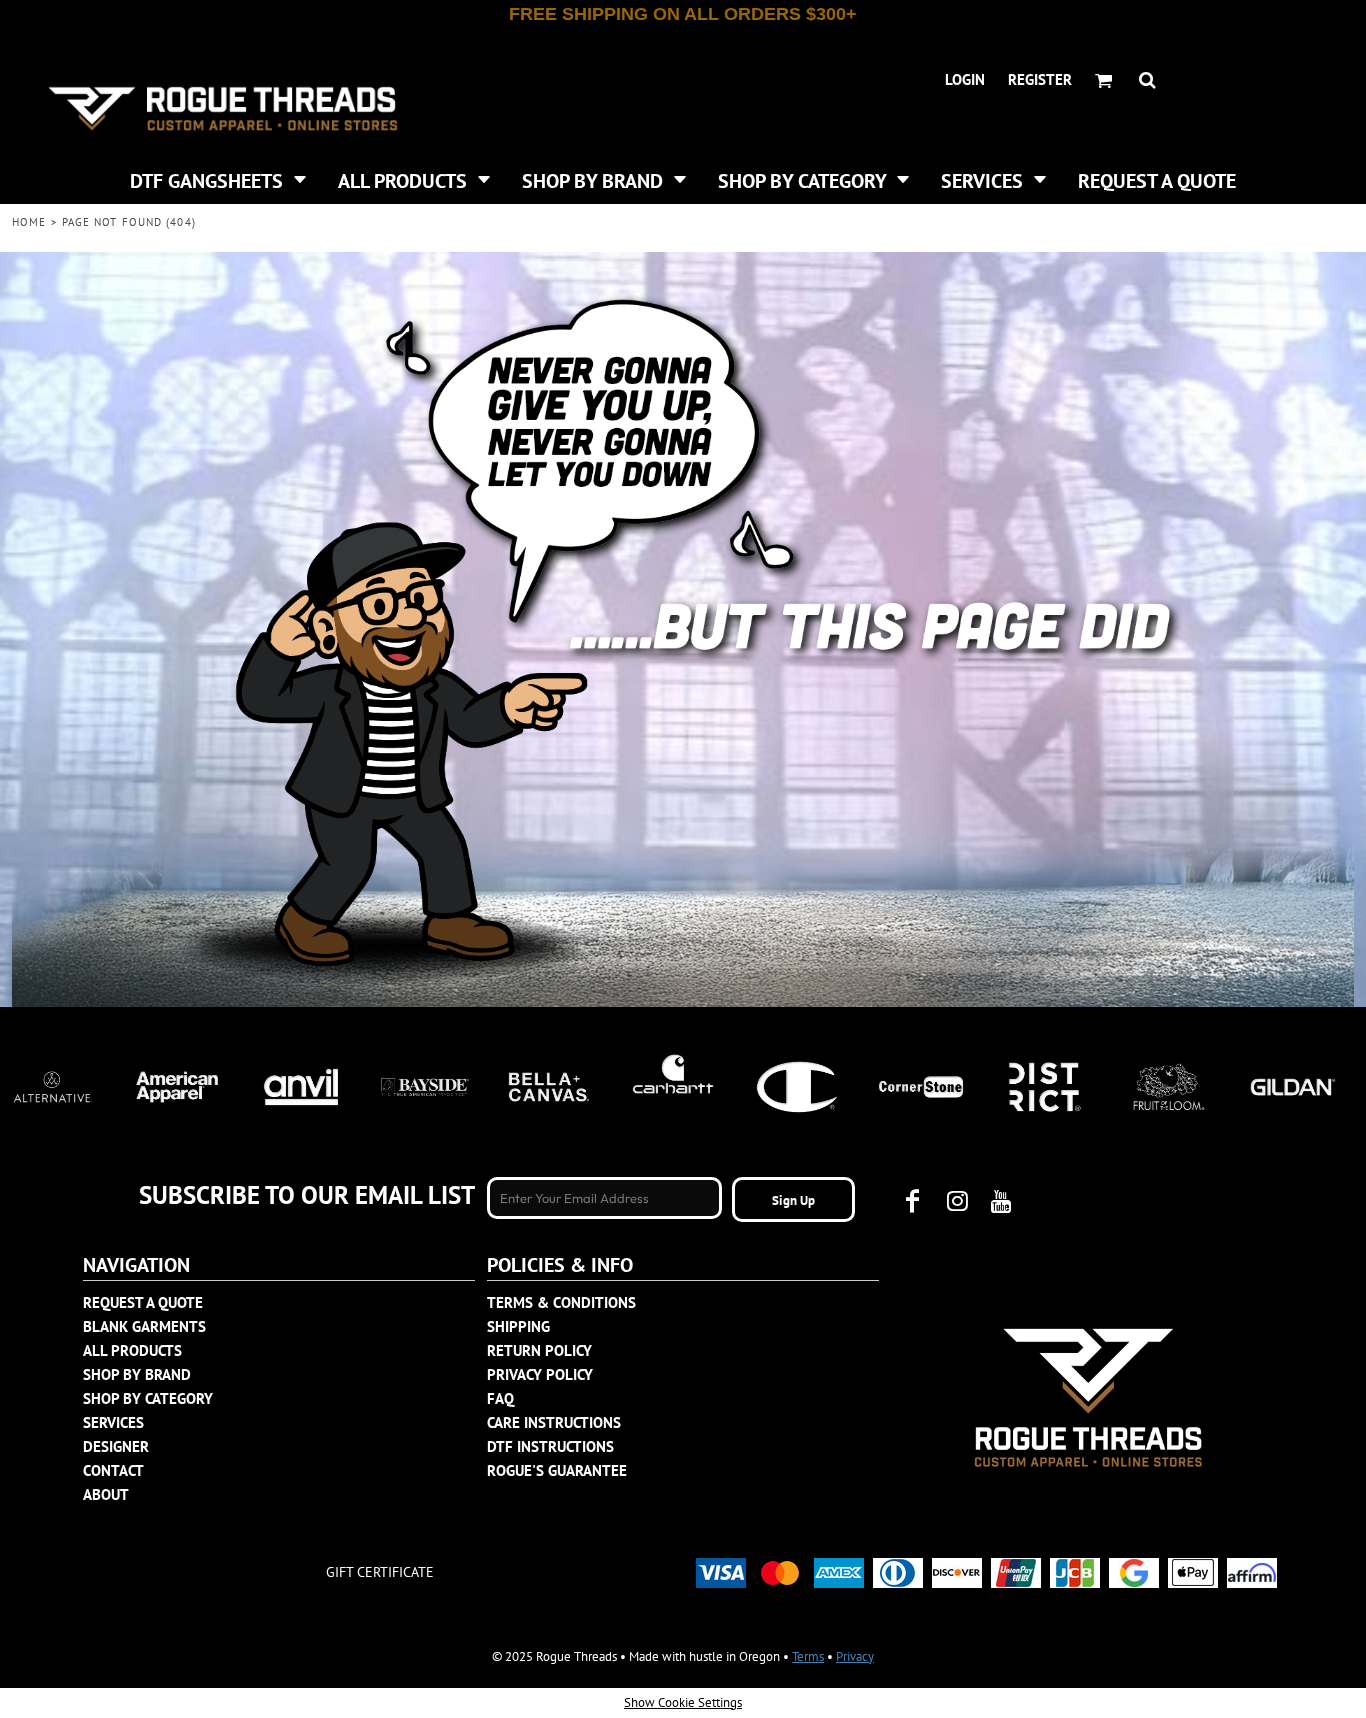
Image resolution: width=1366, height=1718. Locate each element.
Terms (808, 1656)
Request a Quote (143, 1302)
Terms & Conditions (561, 1302)
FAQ (500, 1398)
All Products (132, 1350)
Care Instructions (554, 1422)
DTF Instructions (550, 1446)
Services (113, 1422)
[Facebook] (913, 1201)
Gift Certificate (380, 1572)
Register (1040, 79)
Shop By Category (148, 1398)
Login (965, 79)
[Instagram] (957, 1201)
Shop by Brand (137, 1374)
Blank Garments (144, 1326)
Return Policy (539, 1350)
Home (29, 222)
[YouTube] (1001, 1201)
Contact (113, 1470)
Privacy (855, 1656)
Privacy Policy (540, 1374)
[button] (218, 179)
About (106, 1494)
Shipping (518, 1326)
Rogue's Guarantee (557, 1470)
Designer (116, 1446)
